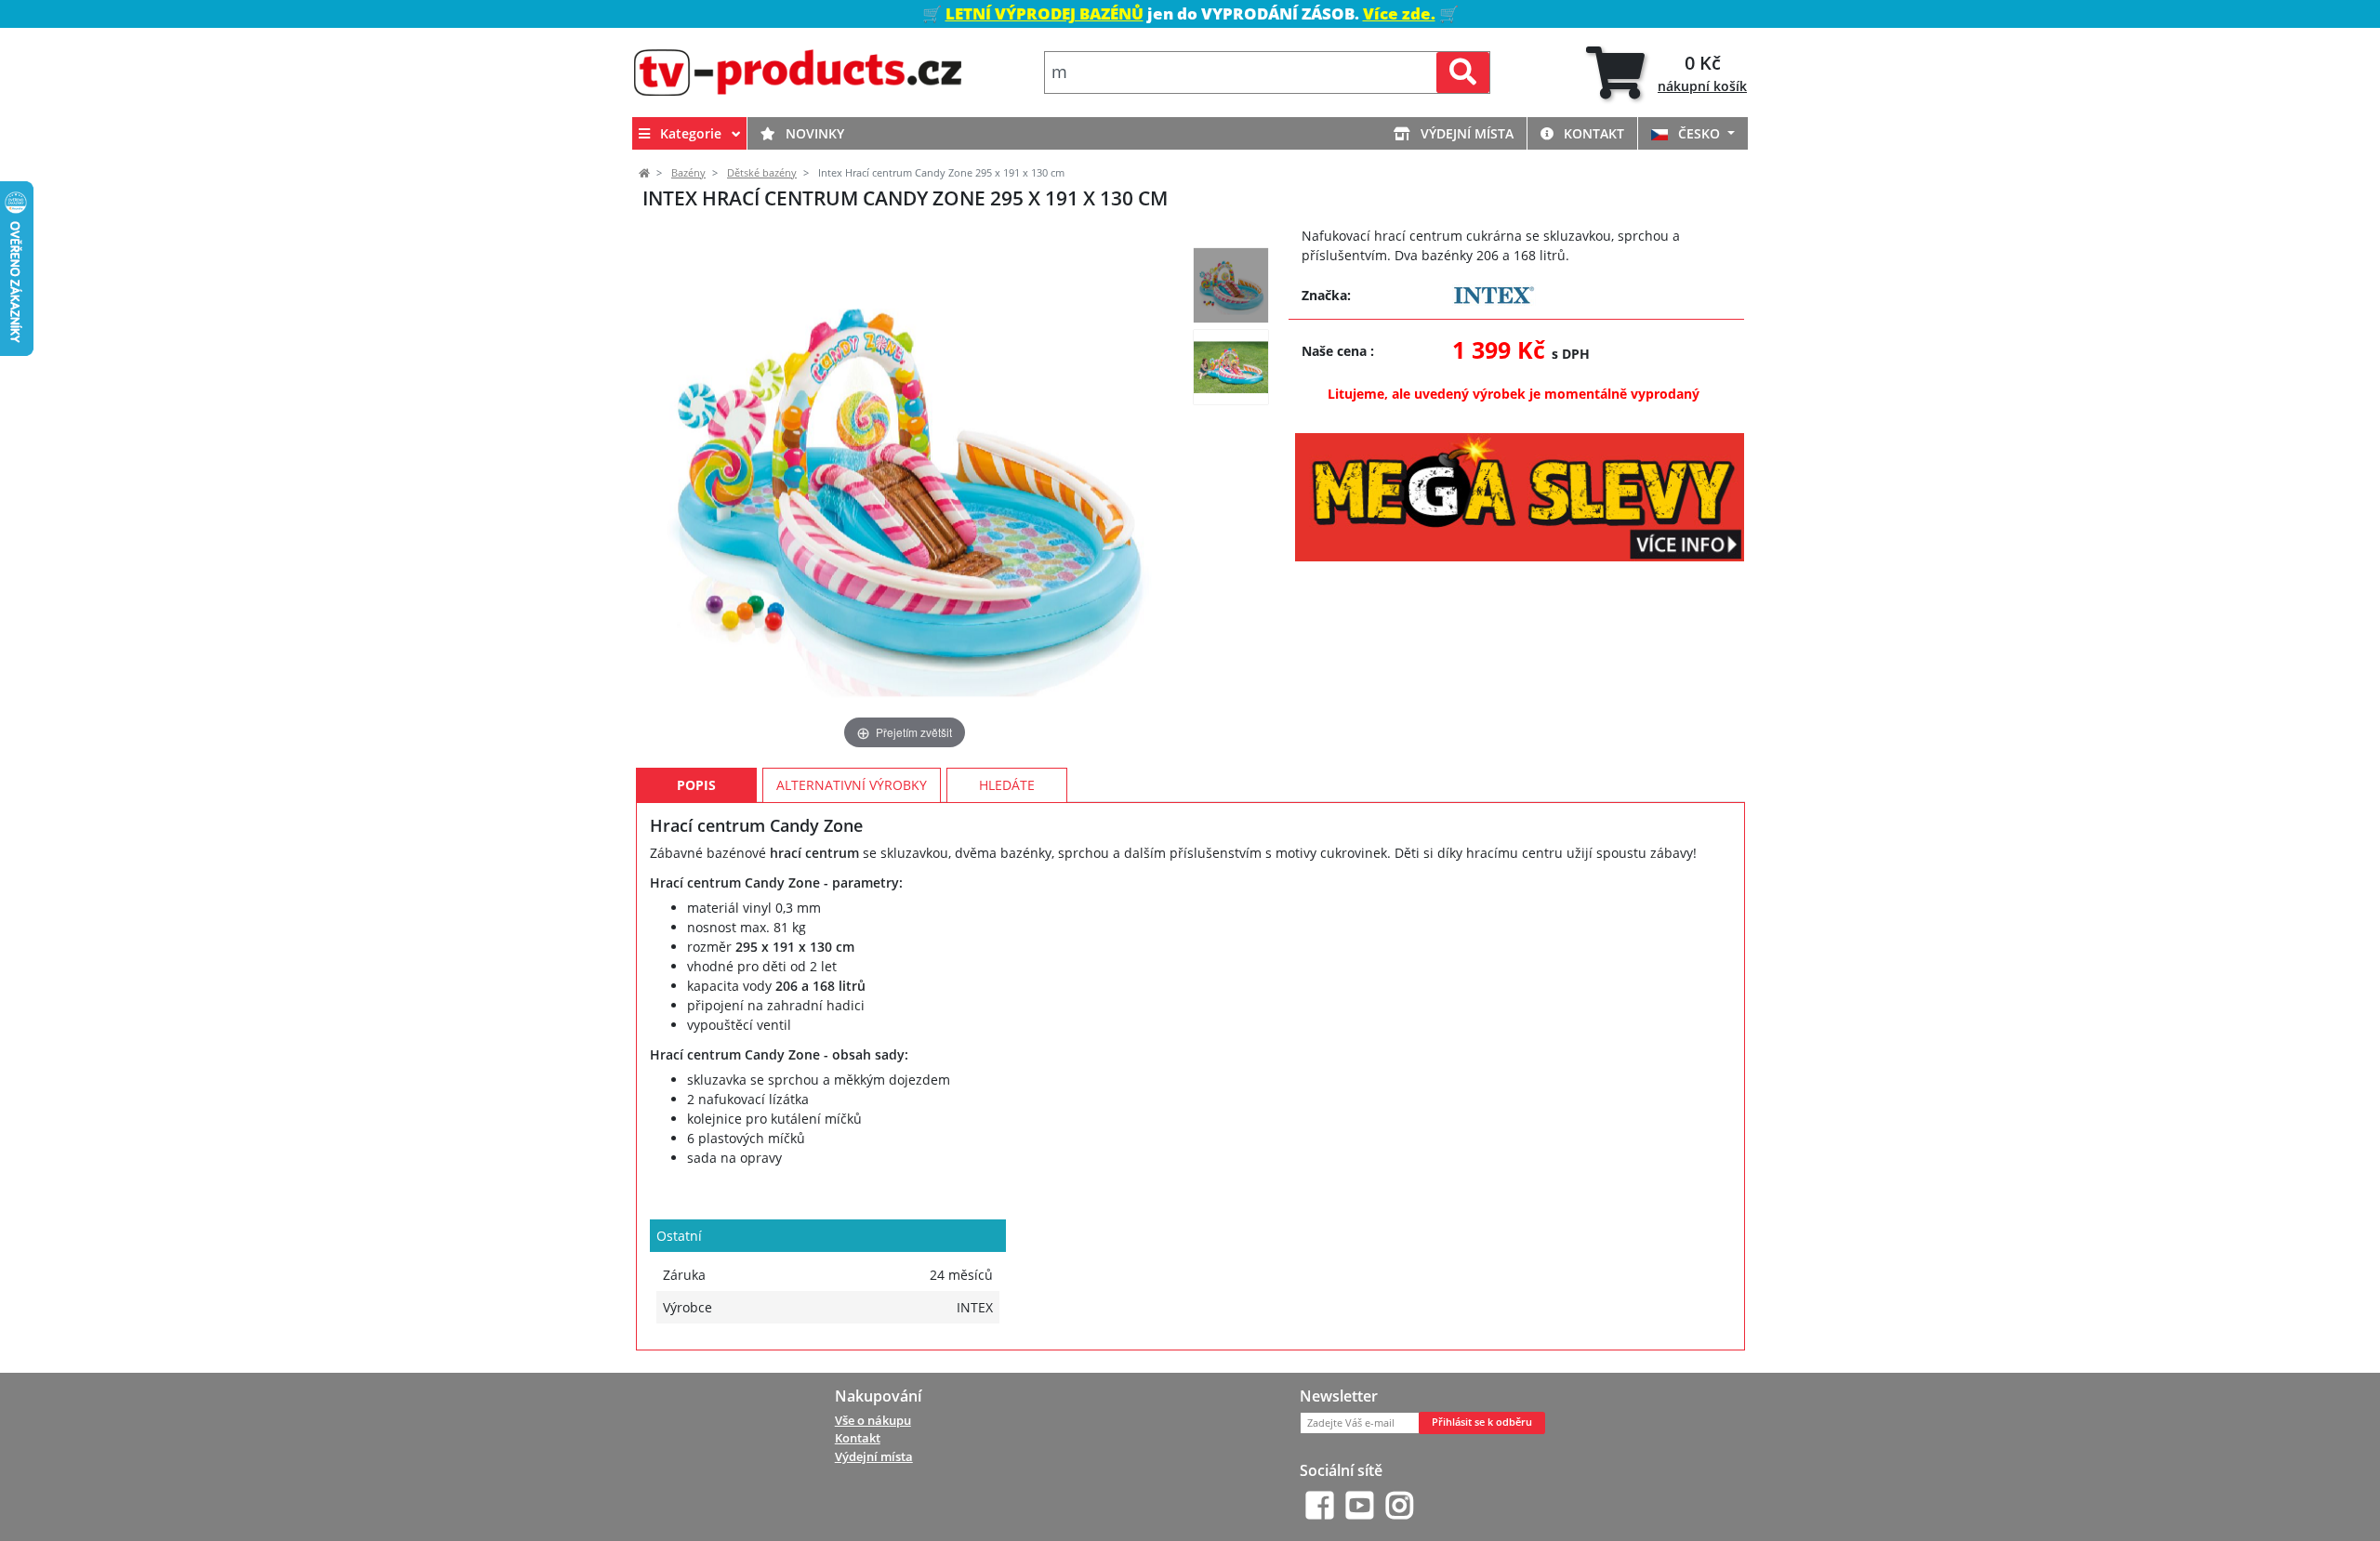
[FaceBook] (1320, 1505)
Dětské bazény (762, 173)
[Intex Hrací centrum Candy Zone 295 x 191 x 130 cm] (1231, 285)
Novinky (813, 133)
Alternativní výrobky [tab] (852, 785)
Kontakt (1592, 133)
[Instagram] (1400, 1505)
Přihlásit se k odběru (1482, 1422)
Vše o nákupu (873, 1420)
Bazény (688, 173)
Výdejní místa (1465, 133)
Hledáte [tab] (1007, 785)
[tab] (1666, 73)
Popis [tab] (696, 785)
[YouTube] (1360, 1505)
